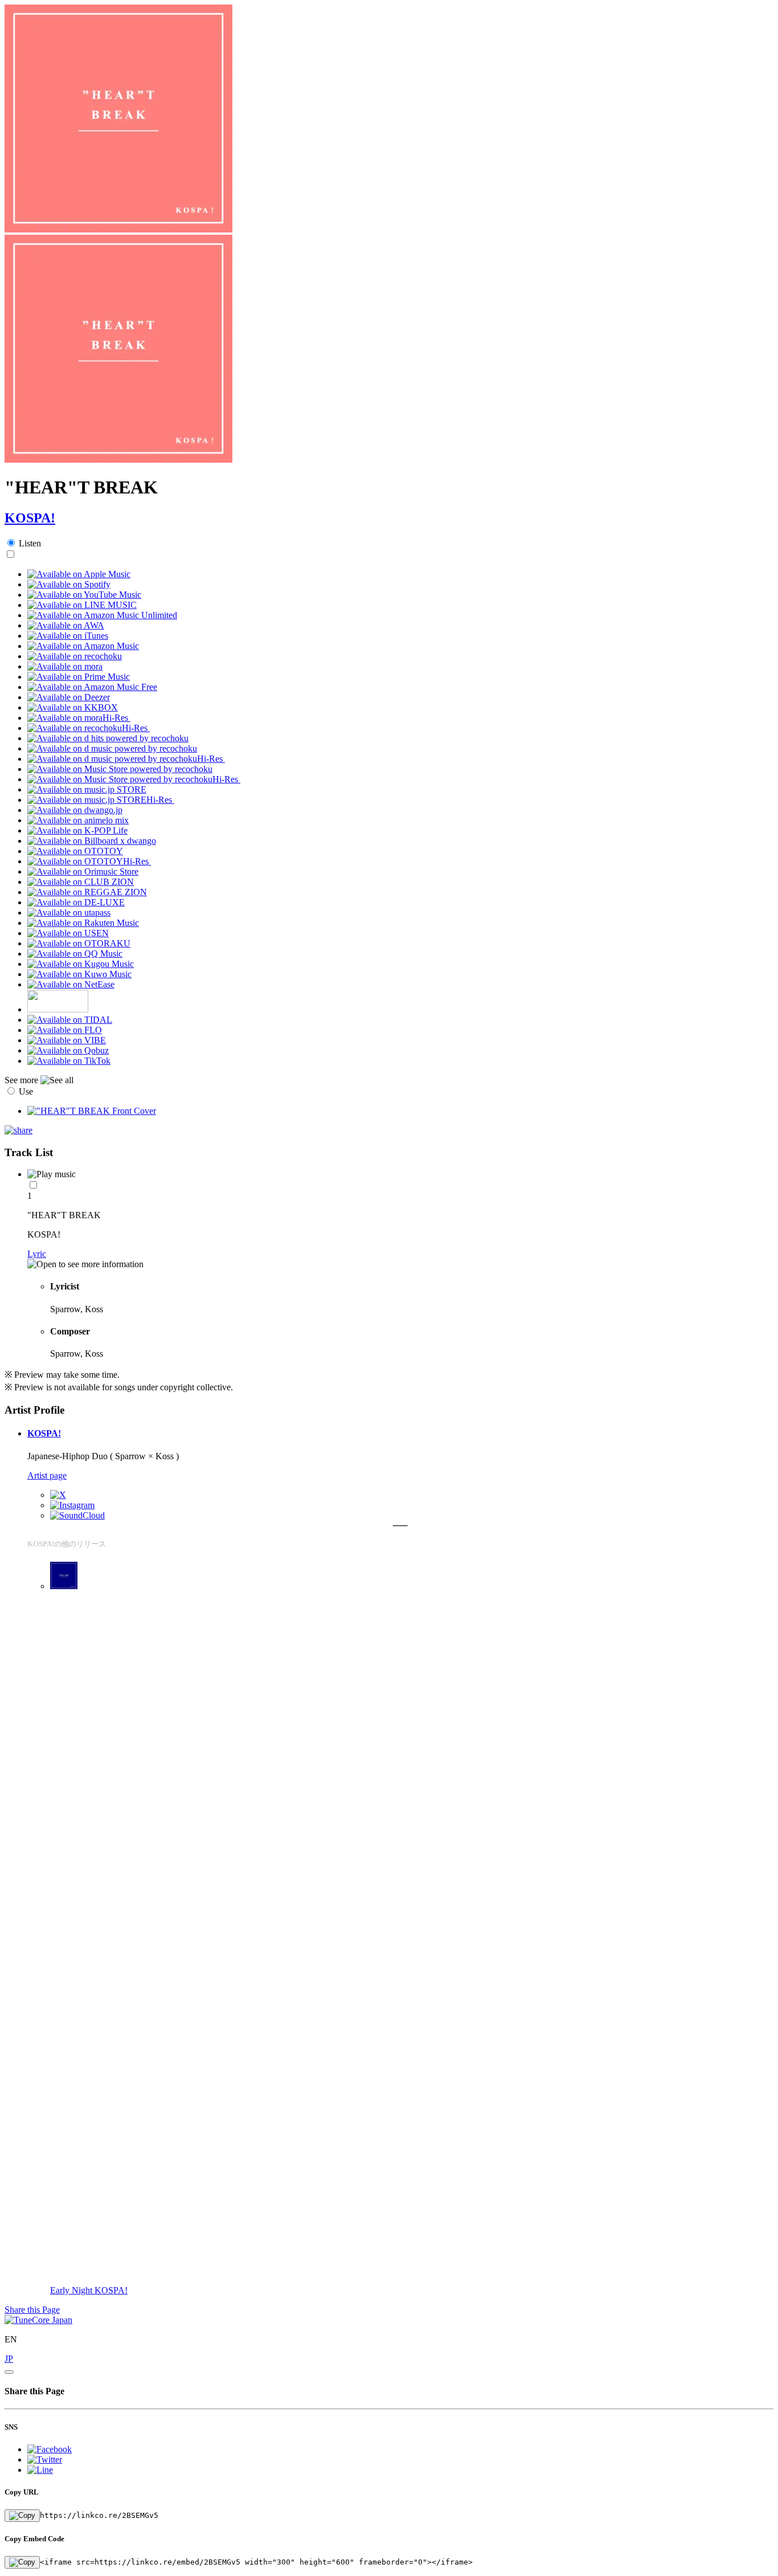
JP (9, 2359)
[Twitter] (58, 1495)
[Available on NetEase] (71, 984)
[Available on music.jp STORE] (87, 789)
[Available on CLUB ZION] (81, 882)
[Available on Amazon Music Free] (92, 687)
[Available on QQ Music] (75, 954)
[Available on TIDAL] (70, 1020)
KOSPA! (30, 518)
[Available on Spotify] (69, 584)
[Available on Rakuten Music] (83, 923)
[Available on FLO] (65, 1030)
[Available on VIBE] (67, 1040)
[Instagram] (72, 1505)
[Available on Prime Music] (79, 677)
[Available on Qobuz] (68, 1050)
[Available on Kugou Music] (81, 964)
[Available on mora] (65, 666)
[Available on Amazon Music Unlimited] (102, 615)
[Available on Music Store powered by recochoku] (120, 769)
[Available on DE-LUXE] (76, 902)
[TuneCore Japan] (38, 2320)
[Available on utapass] (69, 913)
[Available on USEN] (68, 933)
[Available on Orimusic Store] (83, 871)
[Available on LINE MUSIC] (82, 605)
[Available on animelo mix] (78, 820)
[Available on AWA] (66, 625)
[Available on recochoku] (75, 656)
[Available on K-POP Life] (77, 830)
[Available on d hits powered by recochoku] (108, 738)
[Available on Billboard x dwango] (92, 841)
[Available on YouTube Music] (84, 595)
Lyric (37, 1254)
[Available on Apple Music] (79, 574)
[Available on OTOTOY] (75, 851)
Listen (30, 543)
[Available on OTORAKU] (79, 943)
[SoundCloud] (77, 1515)
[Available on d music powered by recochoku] (112, 748)
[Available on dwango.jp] (75, 810)
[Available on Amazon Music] (83, 646)
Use (26, 1091)
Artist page (47, 1475)
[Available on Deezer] (69, 697)
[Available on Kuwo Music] (79, 974)
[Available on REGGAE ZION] (87, 892)
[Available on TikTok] (69, 1061)
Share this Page (32, 2310)
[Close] (9, 2372)
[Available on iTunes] (68, 636)
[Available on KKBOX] (73, 707)
